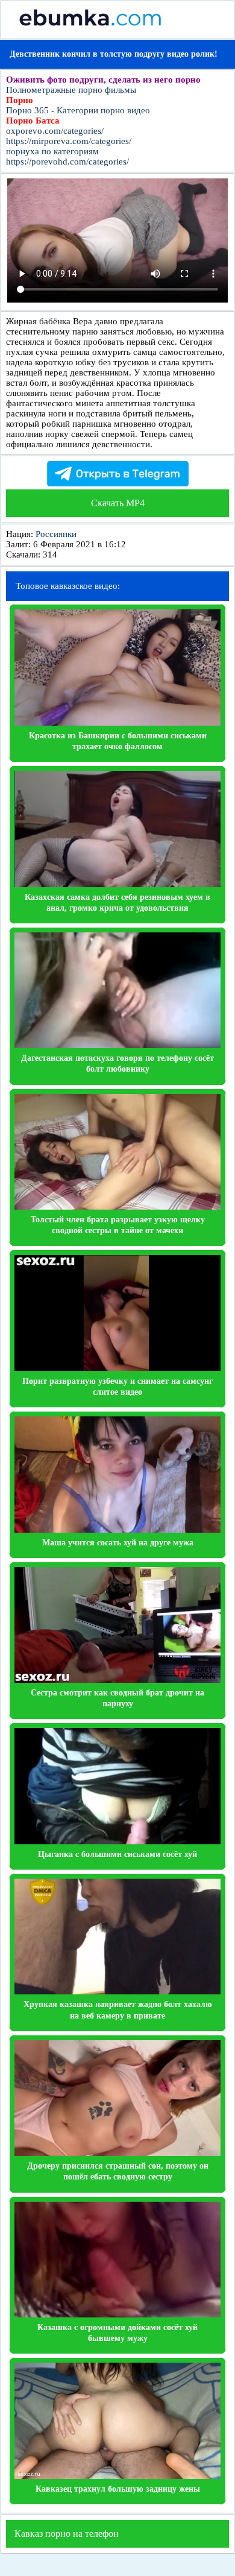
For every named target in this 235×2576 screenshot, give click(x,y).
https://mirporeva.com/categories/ (69, 141)
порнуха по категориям (52, 151)
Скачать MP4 (118, 503)
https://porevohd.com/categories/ (67, 162)
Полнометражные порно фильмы (71, 90)
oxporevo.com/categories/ (55, 131)
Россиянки (56, 534)
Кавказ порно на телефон (67, 2534)
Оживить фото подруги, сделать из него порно (103, 80)
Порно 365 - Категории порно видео (78, 110)
